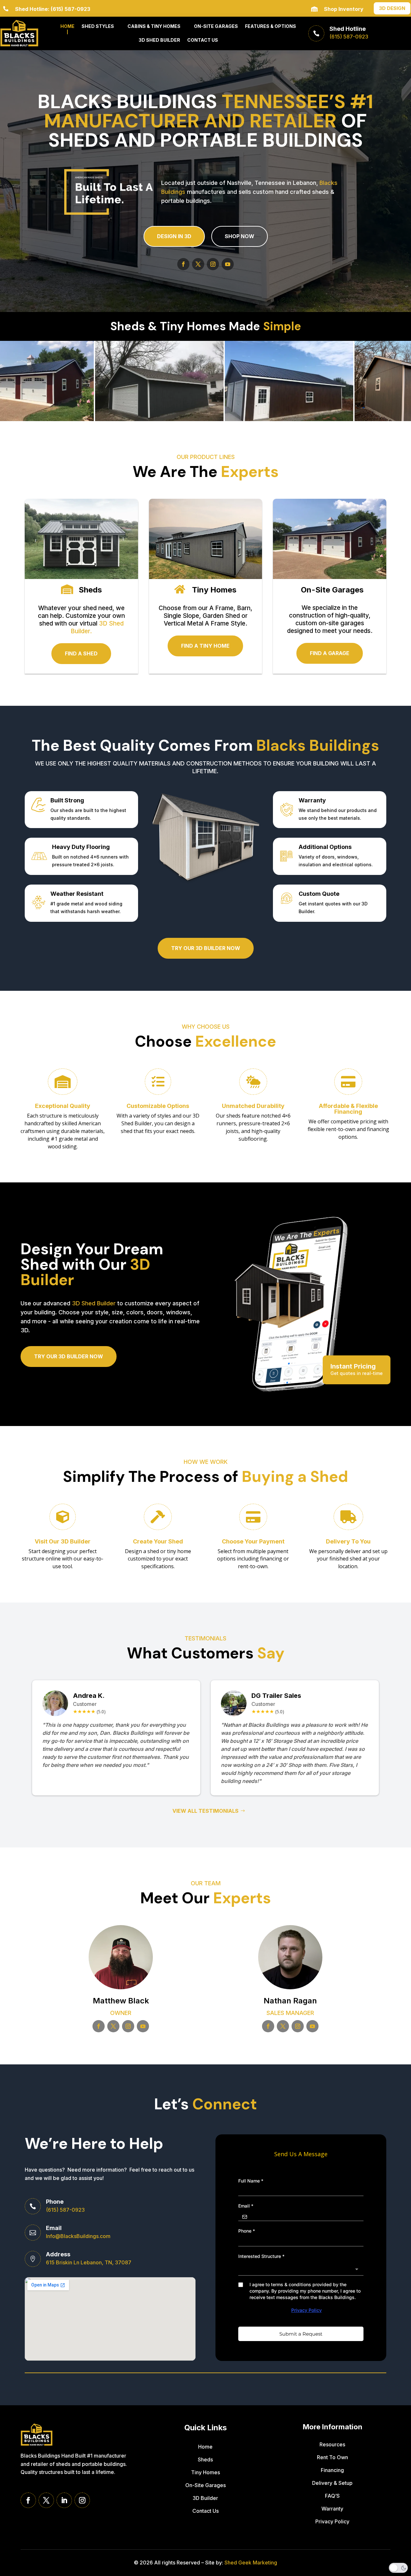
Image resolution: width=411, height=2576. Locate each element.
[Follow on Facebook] (183, 264)
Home (67, 26)
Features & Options (271, 26)
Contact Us (203, 40)
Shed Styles (98, 26)
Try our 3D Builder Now (206, 948)
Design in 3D (174, 236)
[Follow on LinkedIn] (64, 2500)
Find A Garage (330, 653)
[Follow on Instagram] (213, 264)
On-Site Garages (216, 26)
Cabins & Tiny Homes (154, 26)
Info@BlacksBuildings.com (78, 2236)
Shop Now (240, 236)
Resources (332, 2444)
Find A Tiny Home (205, 646)
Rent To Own (332, 2457)
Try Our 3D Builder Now (69, 1356)
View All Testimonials (205, 1811)
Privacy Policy (332, 2521)
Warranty (332, 2509)
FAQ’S (332, 2496)
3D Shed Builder (159, 40)
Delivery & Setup (332, 2483)
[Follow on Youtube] (228, 264)
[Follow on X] (198, 264)
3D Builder (205, 2498)
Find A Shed (81, 653)
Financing (332, 2470)
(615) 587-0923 (65, 2210)
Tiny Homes (205, 2472)
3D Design (392, 8)
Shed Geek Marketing (251, 2563)
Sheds (205, 2459)
